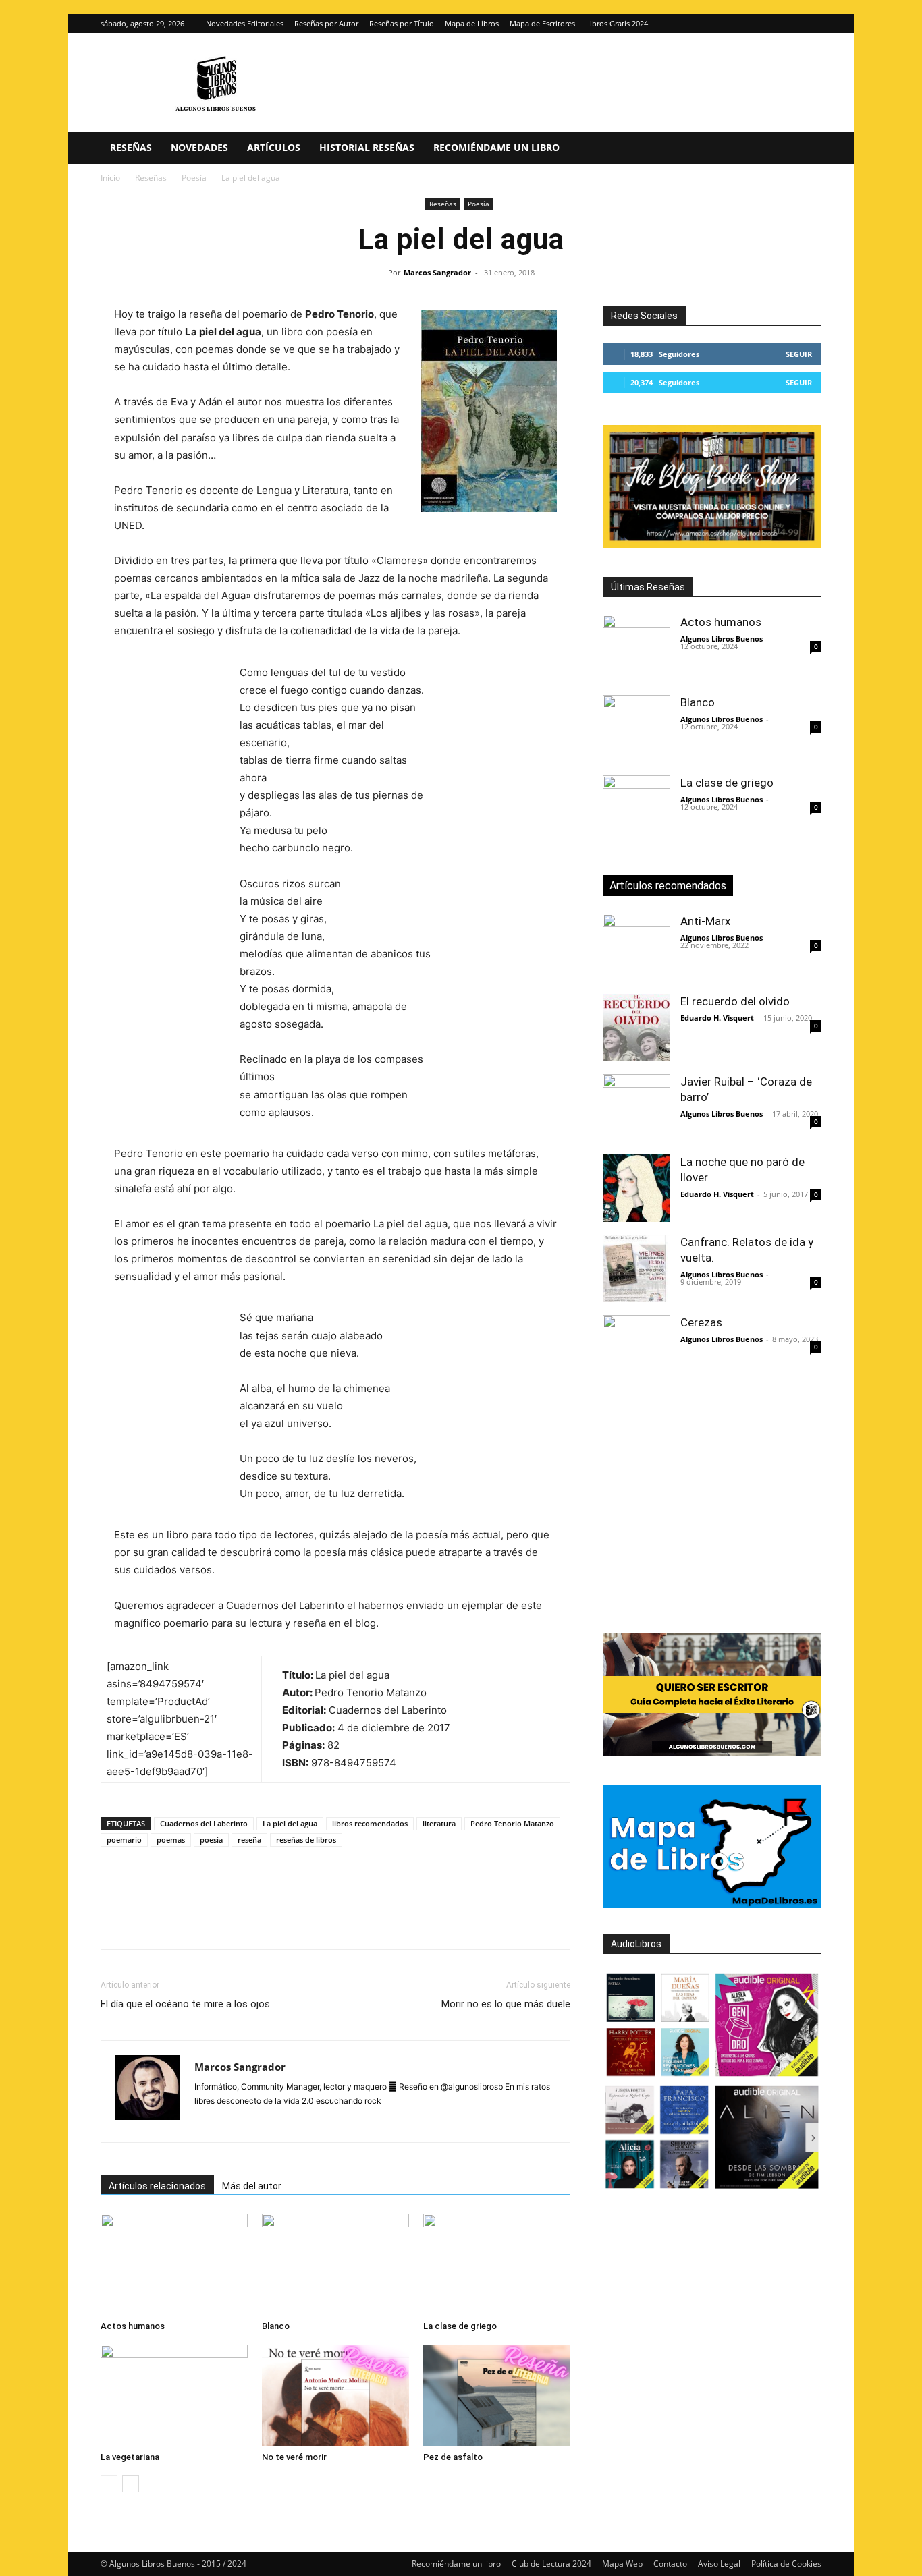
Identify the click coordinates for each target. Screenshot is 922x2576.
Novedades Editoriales (245, 23)
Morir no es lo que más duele (506, 2004)
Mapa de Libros (472, 23)
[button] (805, 149)
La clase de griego (460, 2326)
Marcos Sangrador (437, 272)
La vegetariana (130, 2457)
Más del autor (252, 2186)
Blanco (276, 2326)
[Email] (269, 1922)
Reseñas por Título (402, 23)
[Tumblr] (300, 1922)
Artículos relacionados (157, 2186)
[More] (332, 1922)
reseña (249, 1840)
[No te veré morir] (335, 2395)
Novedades (199, 147)
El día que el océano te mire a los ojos (185, 2004)
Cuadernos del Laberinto (204, 1823)
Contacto (670, 2564)
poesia (211, 1840)
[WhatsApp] (207, 1922)
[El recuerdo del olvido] (636, 1028)
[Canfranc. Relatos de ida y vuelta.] (636, 1268)
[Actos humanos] (174, 2264)
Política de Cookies (786, 2564)
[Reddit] (303, 2123)
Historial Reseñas (367, 147)
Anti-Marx (705, 921)
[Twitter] (811, 24)
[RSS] (327, 2123)
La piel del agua (290, 1823)
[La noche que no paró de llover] (636, 1188)
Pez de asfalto (453, 2457)
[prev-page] (109, 2484)
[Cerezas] (636, 1349)
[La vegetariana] (174, 2395)
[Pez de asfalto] (497, 2395)
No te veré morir (294, 2457)
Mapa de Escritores (542, 23)
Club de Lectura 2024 (551, 2564)
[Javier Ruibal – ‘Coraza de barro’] (636, 1108)
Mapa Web (622, 2564)
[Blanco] (335, 2264)
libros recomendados (370, 1823)
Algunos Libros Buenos (722, 639)
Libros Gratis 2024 (617, 23)
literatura (439, 1823)
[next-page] (131, 2484)
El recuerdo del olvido (735, 1001)
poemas (171, 1840)
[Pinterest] (176, 1922)
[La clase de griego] (497, 2264)
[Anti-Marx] (636, 947)
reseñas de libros (306, 1840)
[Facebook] (114, 1922)
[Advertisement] (762, 1509)
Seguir (799, 354)
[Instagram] (789, 24)
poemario (124, 1840)
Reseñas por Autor (326, 23)
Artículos (274, 147)
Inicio (110, 178)
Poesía (194, 178)
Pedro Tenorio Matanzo (512, 1823)
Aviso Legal (719, 2564)
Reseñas (131, 147)
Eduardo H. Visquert (717, 1018)
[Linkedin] (238, 1922)
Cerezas (701, 1322)
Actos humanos (133, 2326)
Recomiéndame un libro (496, 147)
